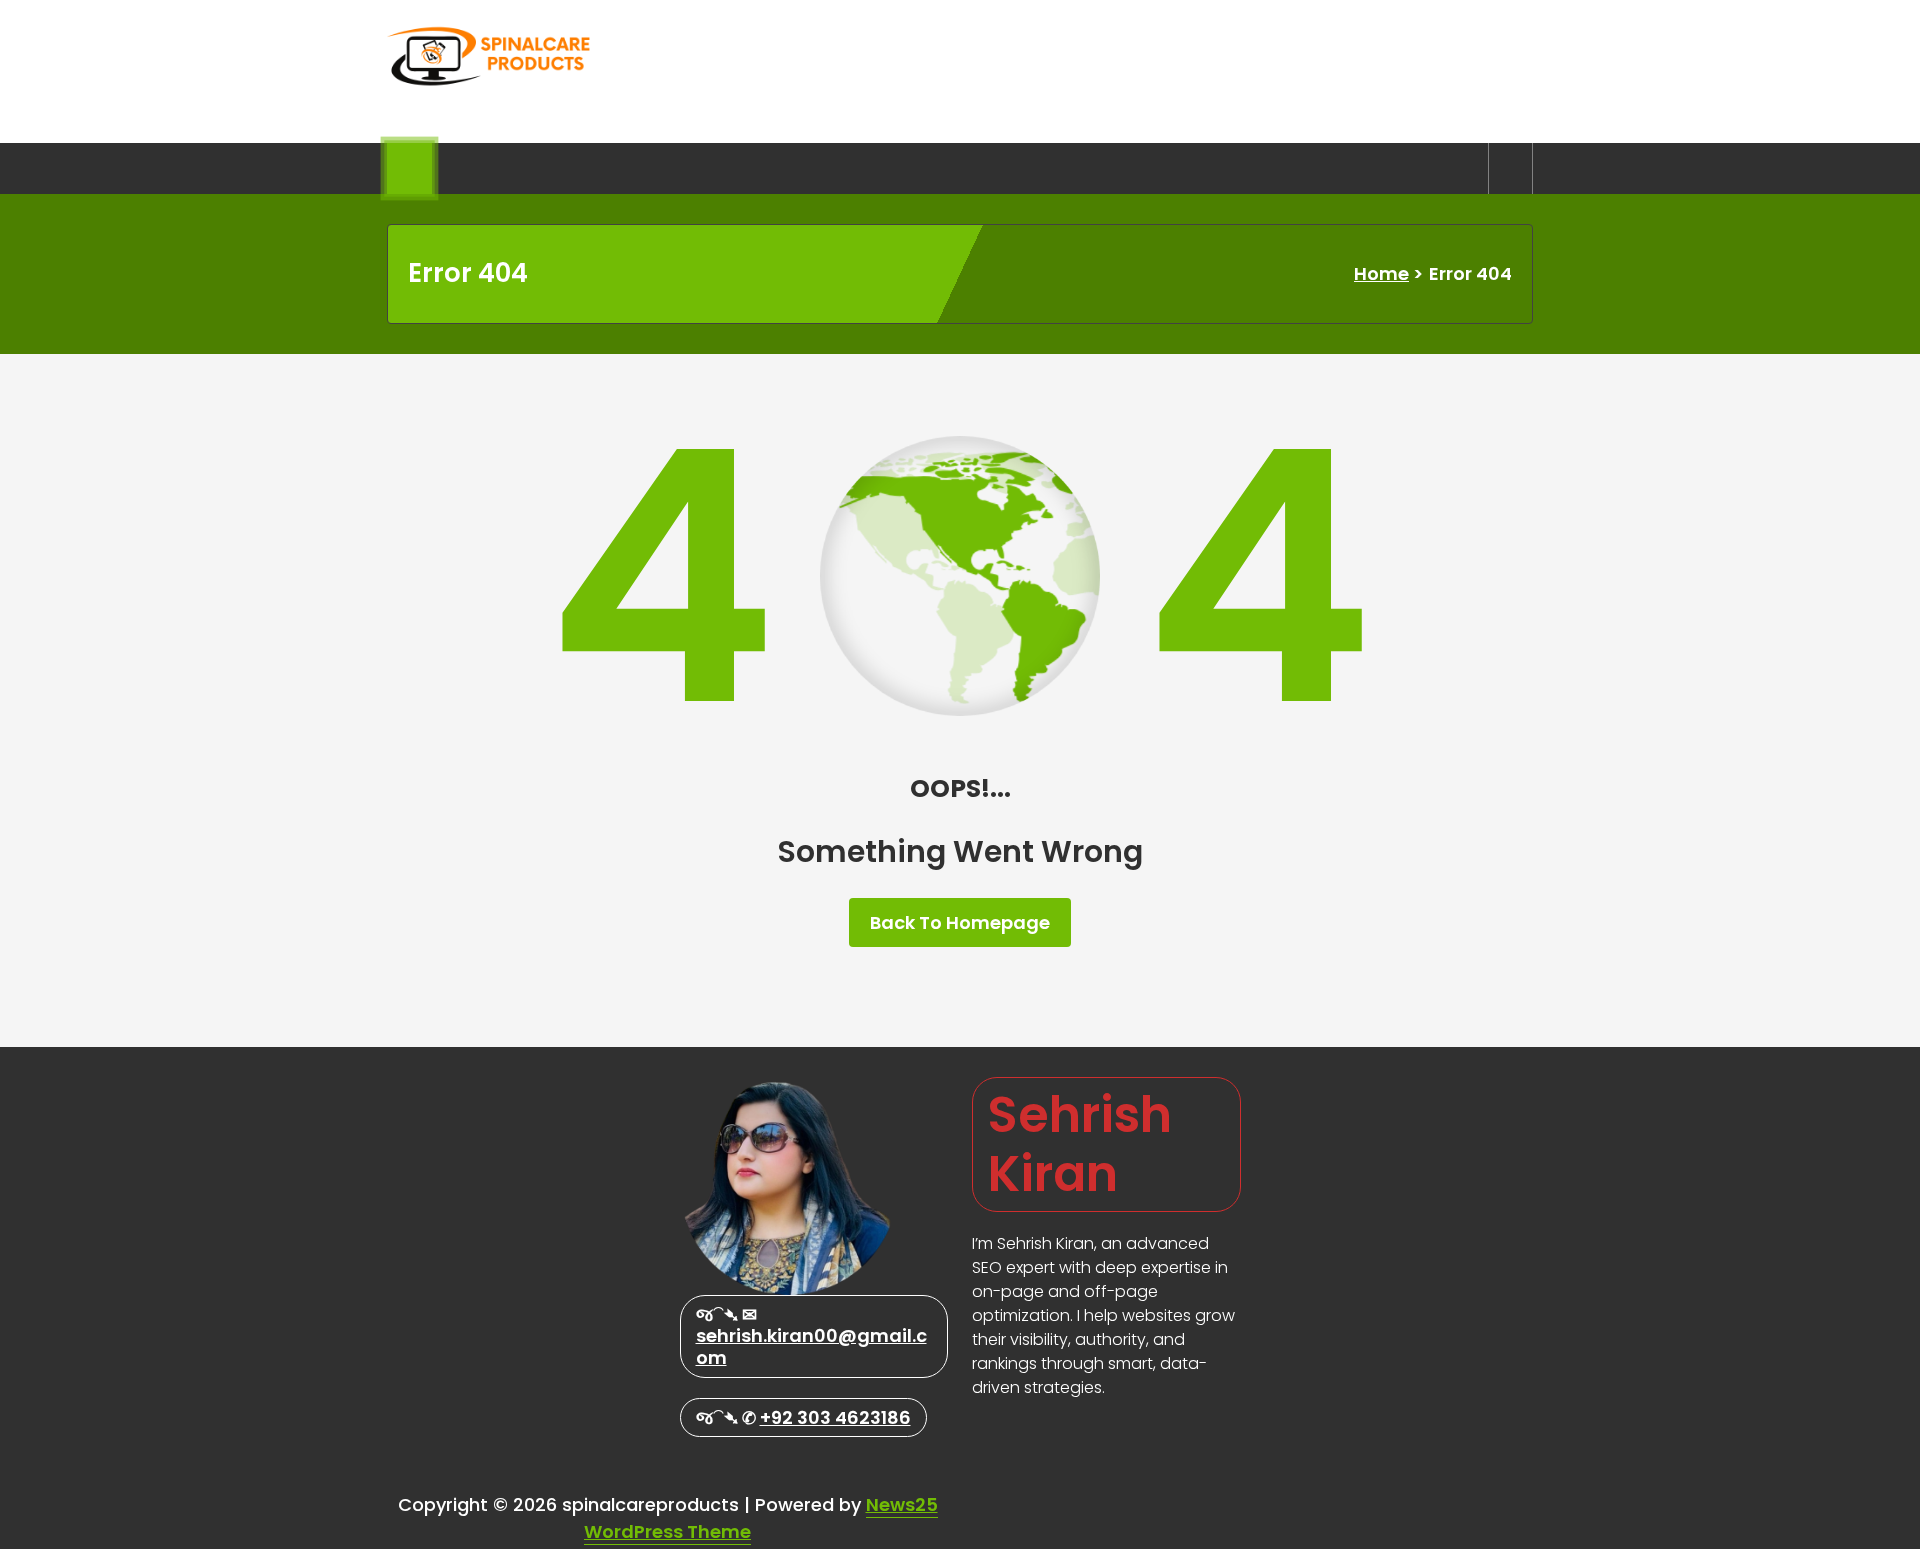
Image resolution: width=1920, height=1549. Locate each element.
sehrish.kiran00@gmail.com (811, 1346)
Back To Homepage (960, 922)
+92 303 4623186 (835, 1417)
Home (1381, 273)
